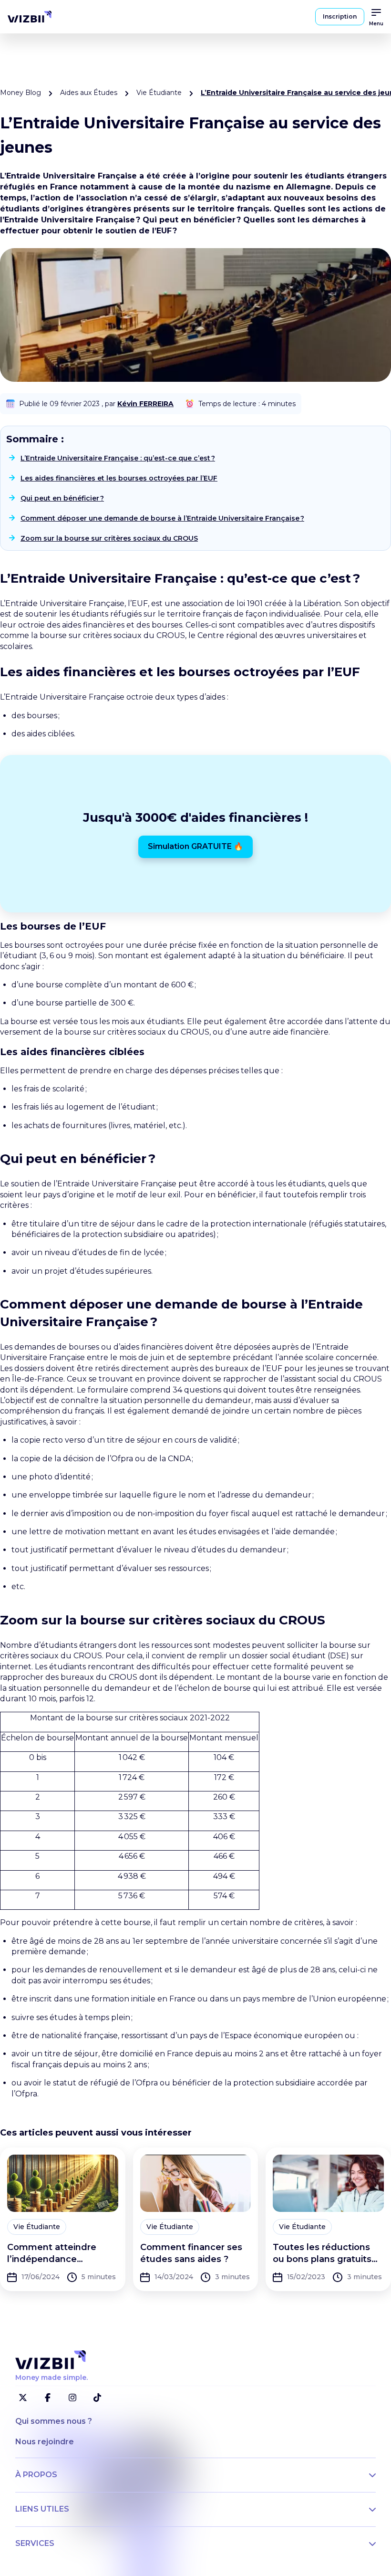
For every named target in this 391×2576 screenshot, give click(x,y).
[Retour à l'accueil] (30, 17)
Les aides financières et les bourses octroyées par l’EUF (119, 478)
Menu (376, 24)
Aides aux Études (89, 93)
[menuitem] (30, 17)
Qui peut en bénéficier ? (62, 498)
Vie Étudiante (159, 93)
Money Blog (21, 93)
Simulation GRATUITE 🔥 (195, 846)
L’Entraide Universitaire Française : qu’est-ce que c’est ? (118, 458)
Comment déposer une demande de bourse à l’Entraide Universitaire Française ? (162, 518)
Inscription (340, 16)
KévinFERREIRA (145, 404)
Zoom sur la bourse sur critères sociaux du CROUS (109, 538)
